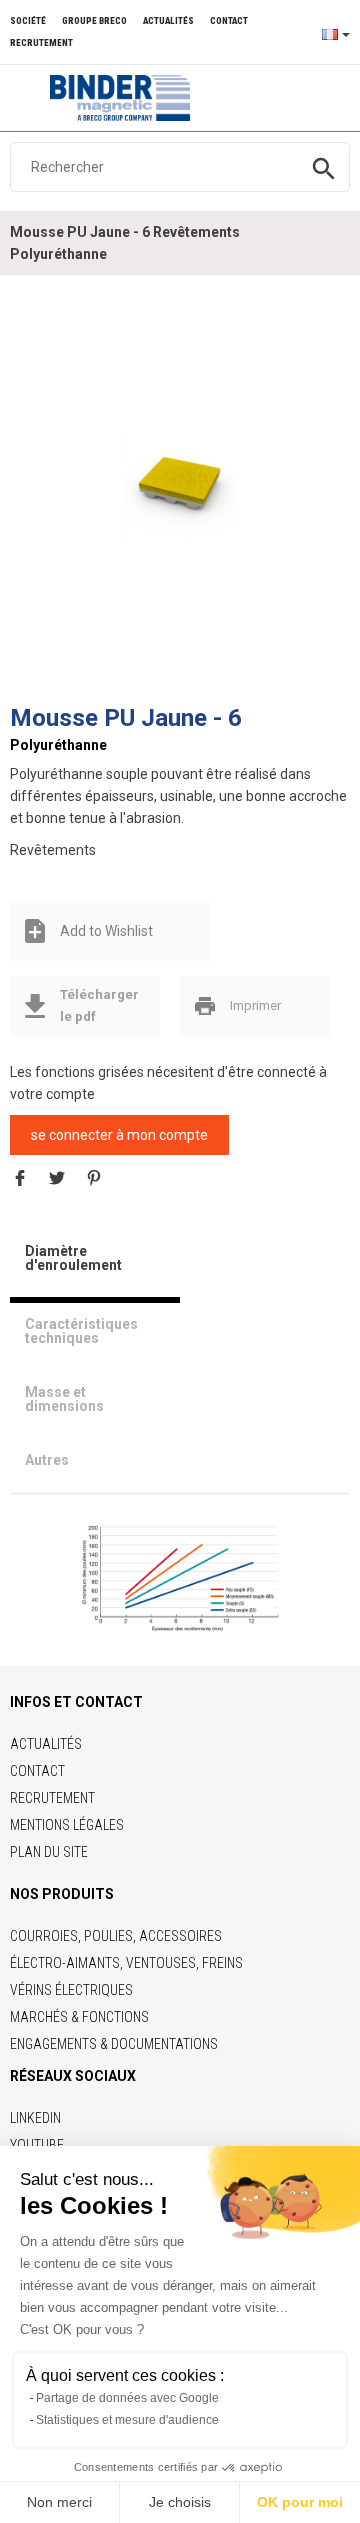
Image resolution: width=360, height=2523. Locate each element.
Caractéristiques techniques (81, 1331)
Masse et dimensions (64, 1399)
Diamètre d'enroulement (73, 1258)
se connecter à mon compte (119, 1135)
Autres (47, 1460)
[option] (180, 489)
